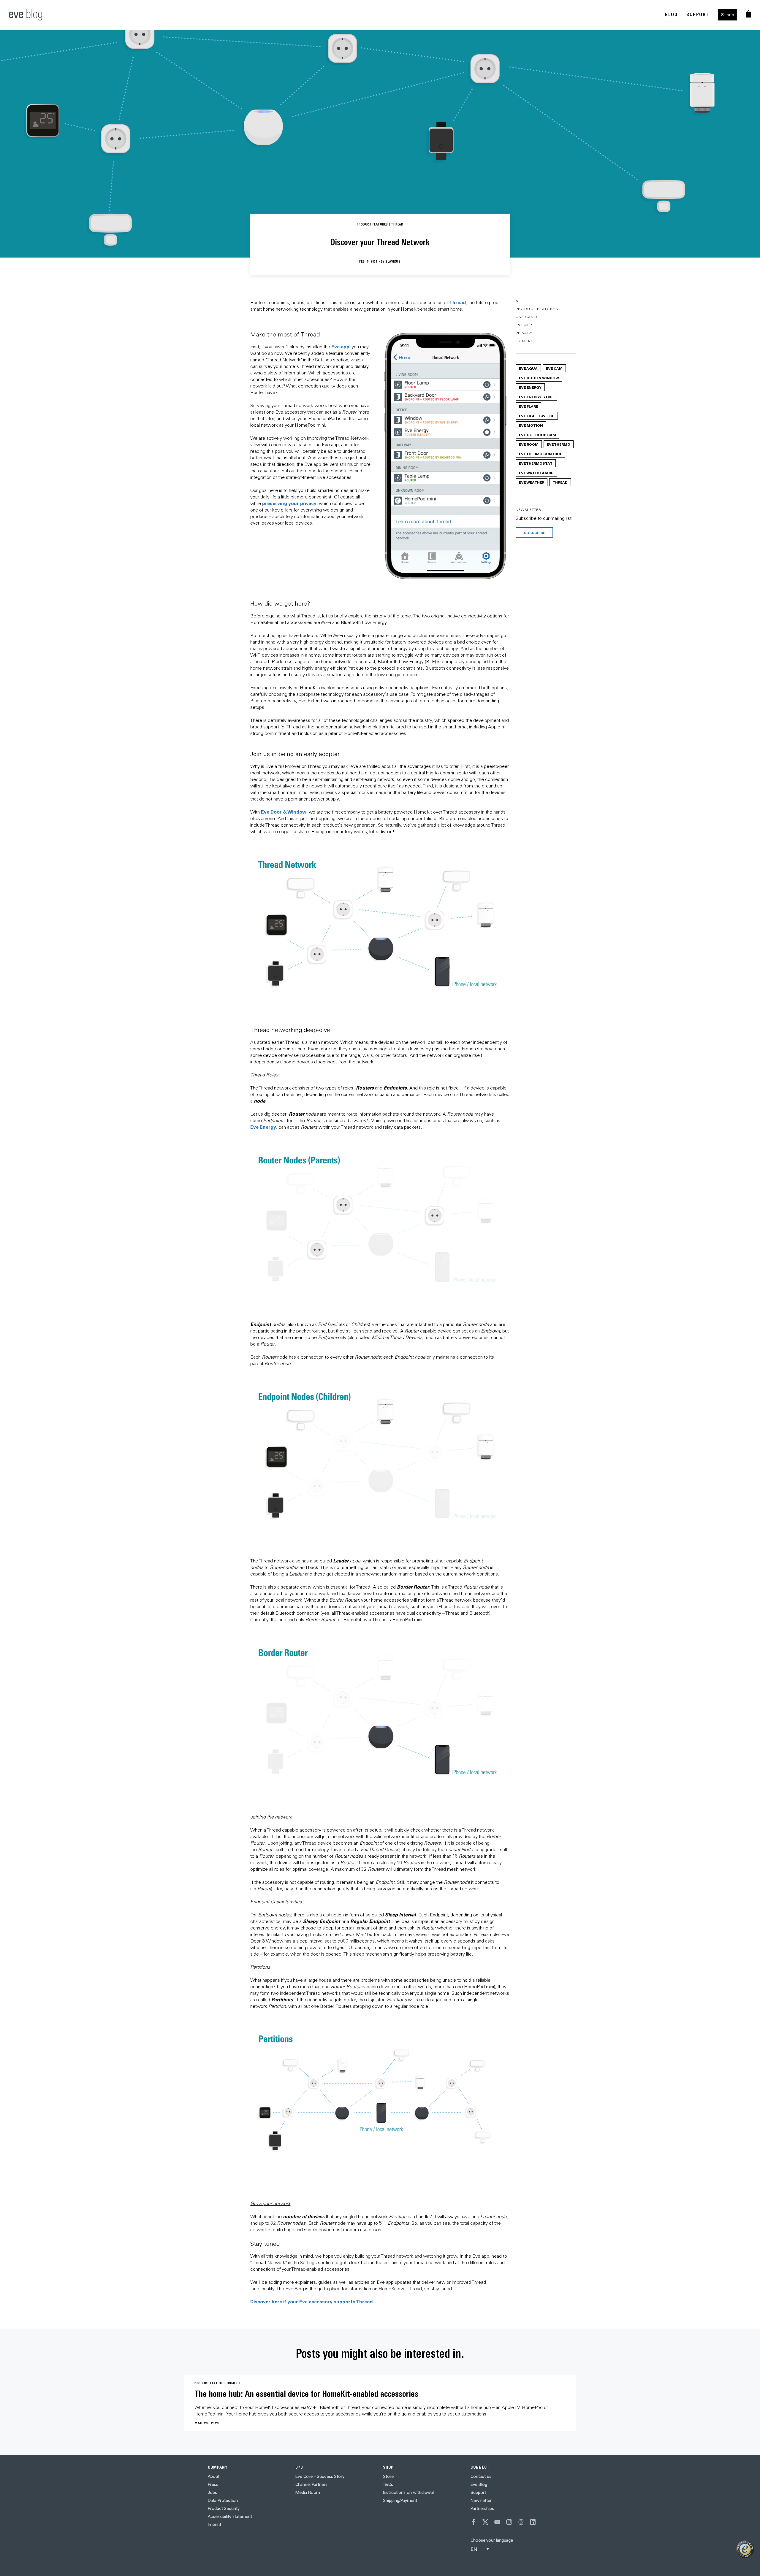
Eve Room (529, 444)
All (520, 301)
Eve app (340, 346)
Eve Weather (532, 482)
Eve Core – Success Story (320, 2476)
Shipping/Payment (400, 2500)
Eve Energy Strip (536, 397)
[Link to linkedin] (533, 2522)
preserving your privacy (289, 503)
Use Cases (527, 317)
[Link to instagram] (509, 2522)
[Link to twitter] (485, 2522)
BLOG (671, 14)
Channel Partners (311, 2484)
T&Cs (388, 2484)
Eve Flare (528, 406)
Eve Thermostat (536, 463)
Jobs (212, 2492)
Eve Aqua (528, 368)
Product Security (224, 2508)
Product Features (537, 309)
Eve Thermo (559, 444)
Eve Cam (554, 368)
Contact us (481, 2476)
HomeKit (525, 341)
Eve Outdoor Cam (537, 435)
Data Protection (223, 2500)
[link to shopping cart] (749, 14)
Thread (457, 302)
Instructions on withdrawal (408, 2492)
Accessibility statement (230, 2516)
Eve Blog (479, 2484)
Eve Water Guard (536, 473)
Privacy (524, 333)
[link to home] (26, 15)
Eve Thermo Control (540, 454)
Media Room (308, 2492)
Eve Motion (531, 425)
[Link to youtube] (497, 2522)
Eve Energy (263, 1127)
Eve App (524, 325)
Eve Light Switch (537, 416)
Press (213, 2484)
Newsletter (481, 2500)
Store (728, 15)
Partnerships (482, 2508)
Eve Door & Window (284, 812)
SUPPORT (698, 14)
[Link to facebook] (474, 2522)
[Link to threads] (521, 2522)
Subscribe (534, 533)
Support (478, 2492)
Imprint (214, 2524)
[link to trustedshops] (745, 2549)
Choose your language (492, 2540)
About (214, 2476)
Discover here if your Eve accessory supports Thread (311, 2301)
